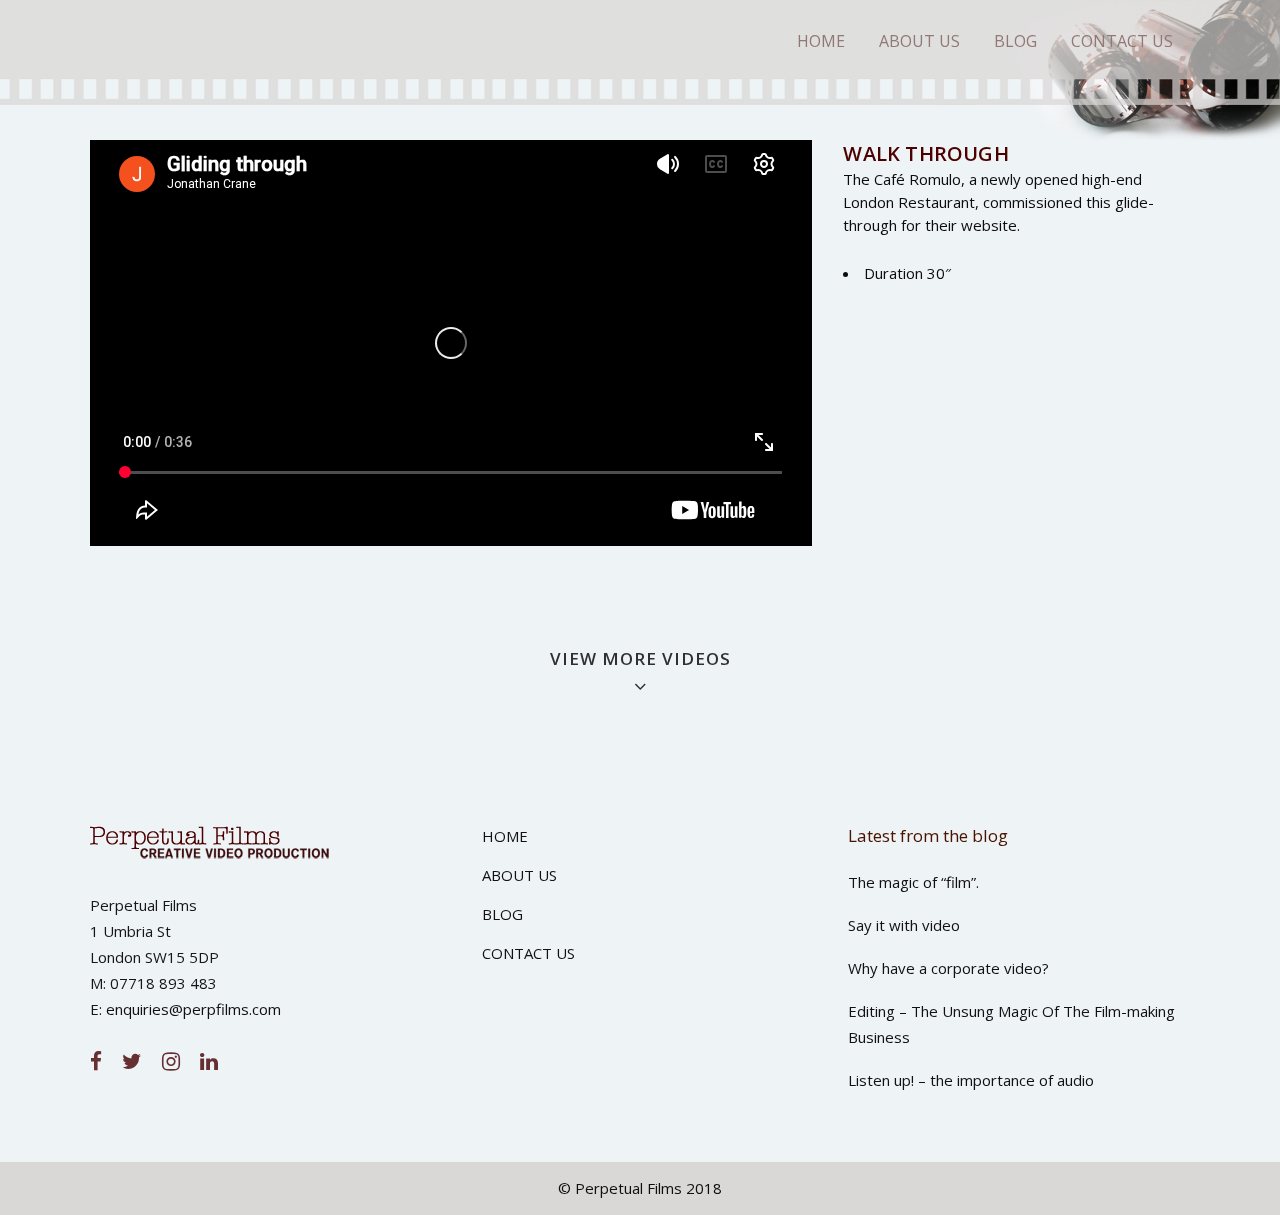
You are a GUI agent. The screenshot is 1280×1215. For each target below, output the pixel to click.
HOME (505, 836)
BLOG (502, 914)
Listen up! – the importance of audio (971, 1080)
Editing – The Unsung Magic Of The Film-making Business (1011, 1024)
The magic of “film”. (913, 882)
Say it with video (904, 925)
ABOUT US (519, 875)
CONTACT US (528, 953)
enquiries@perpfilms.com (193, 1009)
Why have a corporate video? (948, 968)
